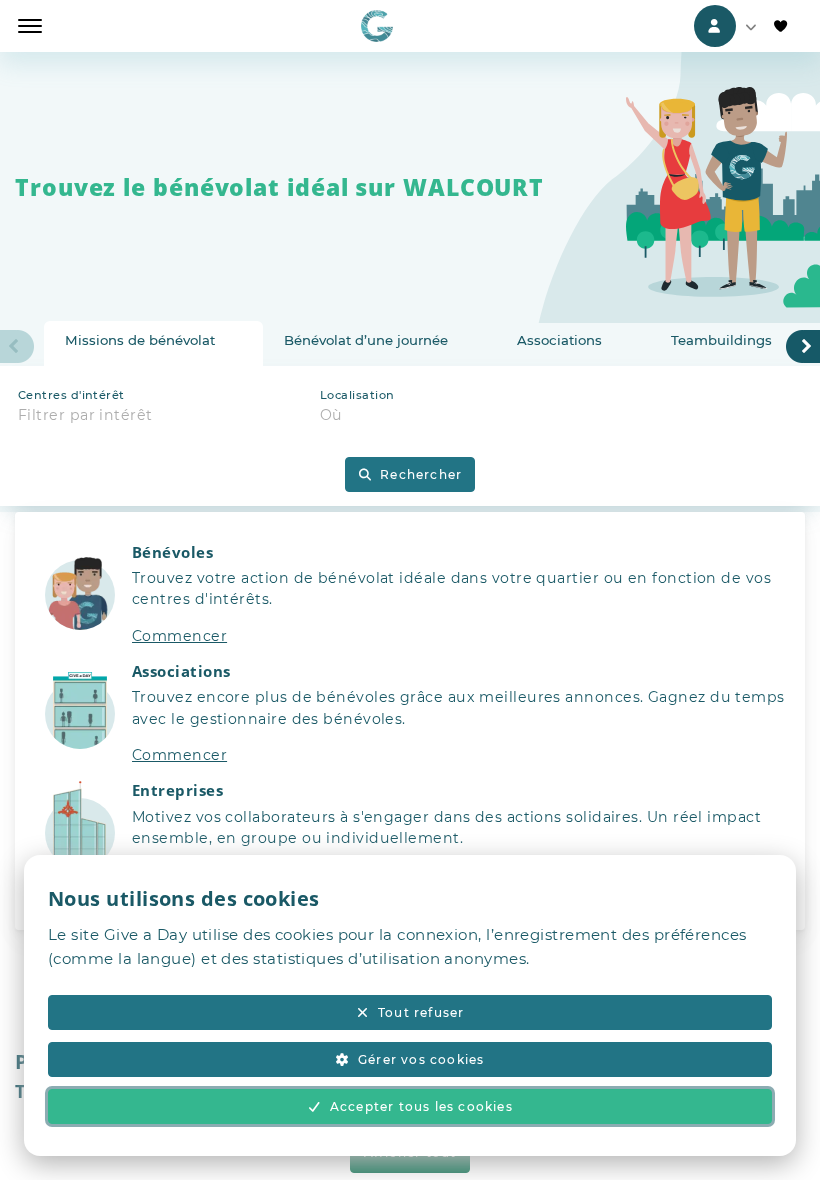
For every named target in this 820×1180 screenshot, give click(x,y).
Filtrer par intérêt (85, 415)
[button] (410, 602)
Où (331, 415)
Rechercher (421, 474)
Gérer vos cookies (421, 1059)
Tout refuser (421, 1012)
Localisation (357, 395)
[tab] (153, 344)
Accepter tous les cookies (421, 1106)
